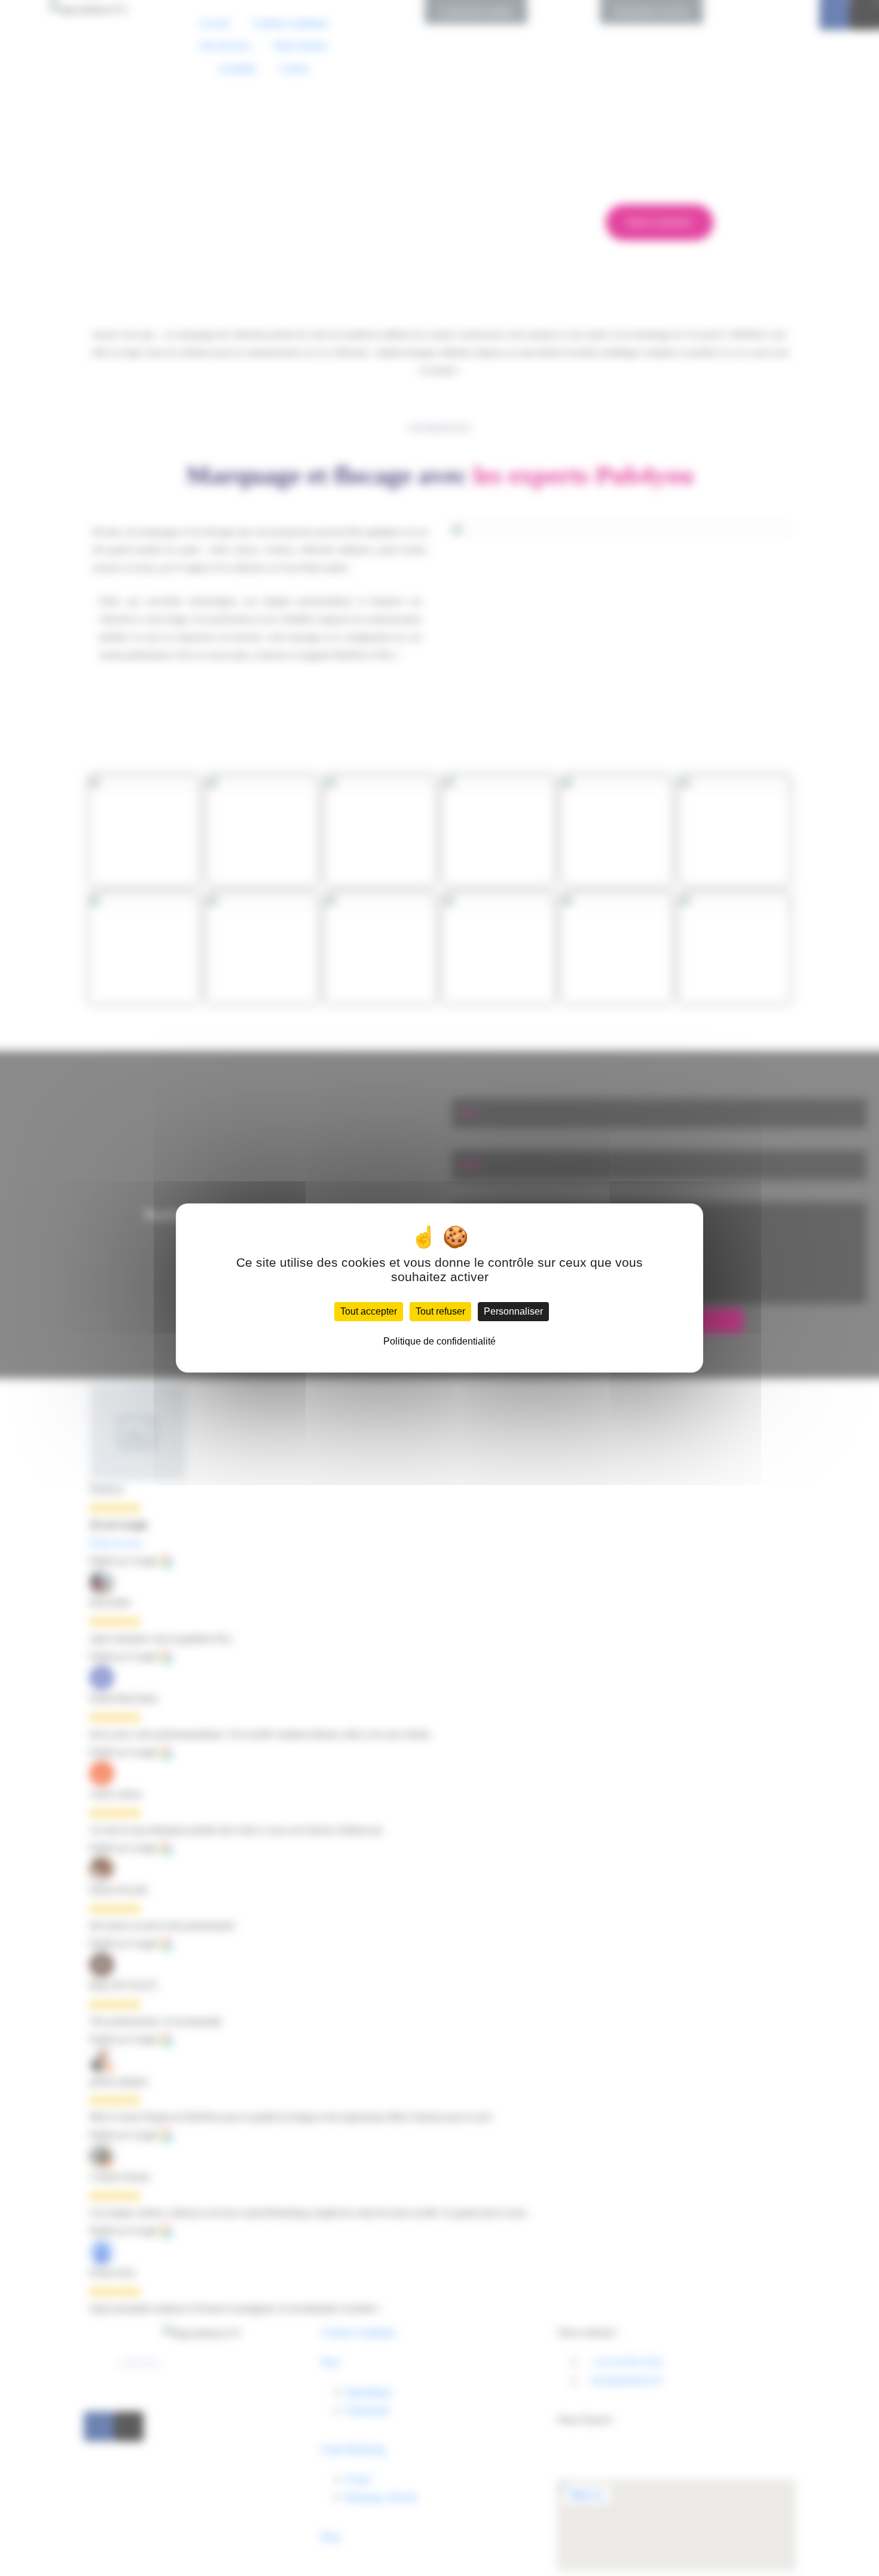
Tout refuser (440, 1311)
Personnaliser (513, 1311)
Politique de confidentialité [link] (439, 1341)
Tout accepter (369, 1311)
